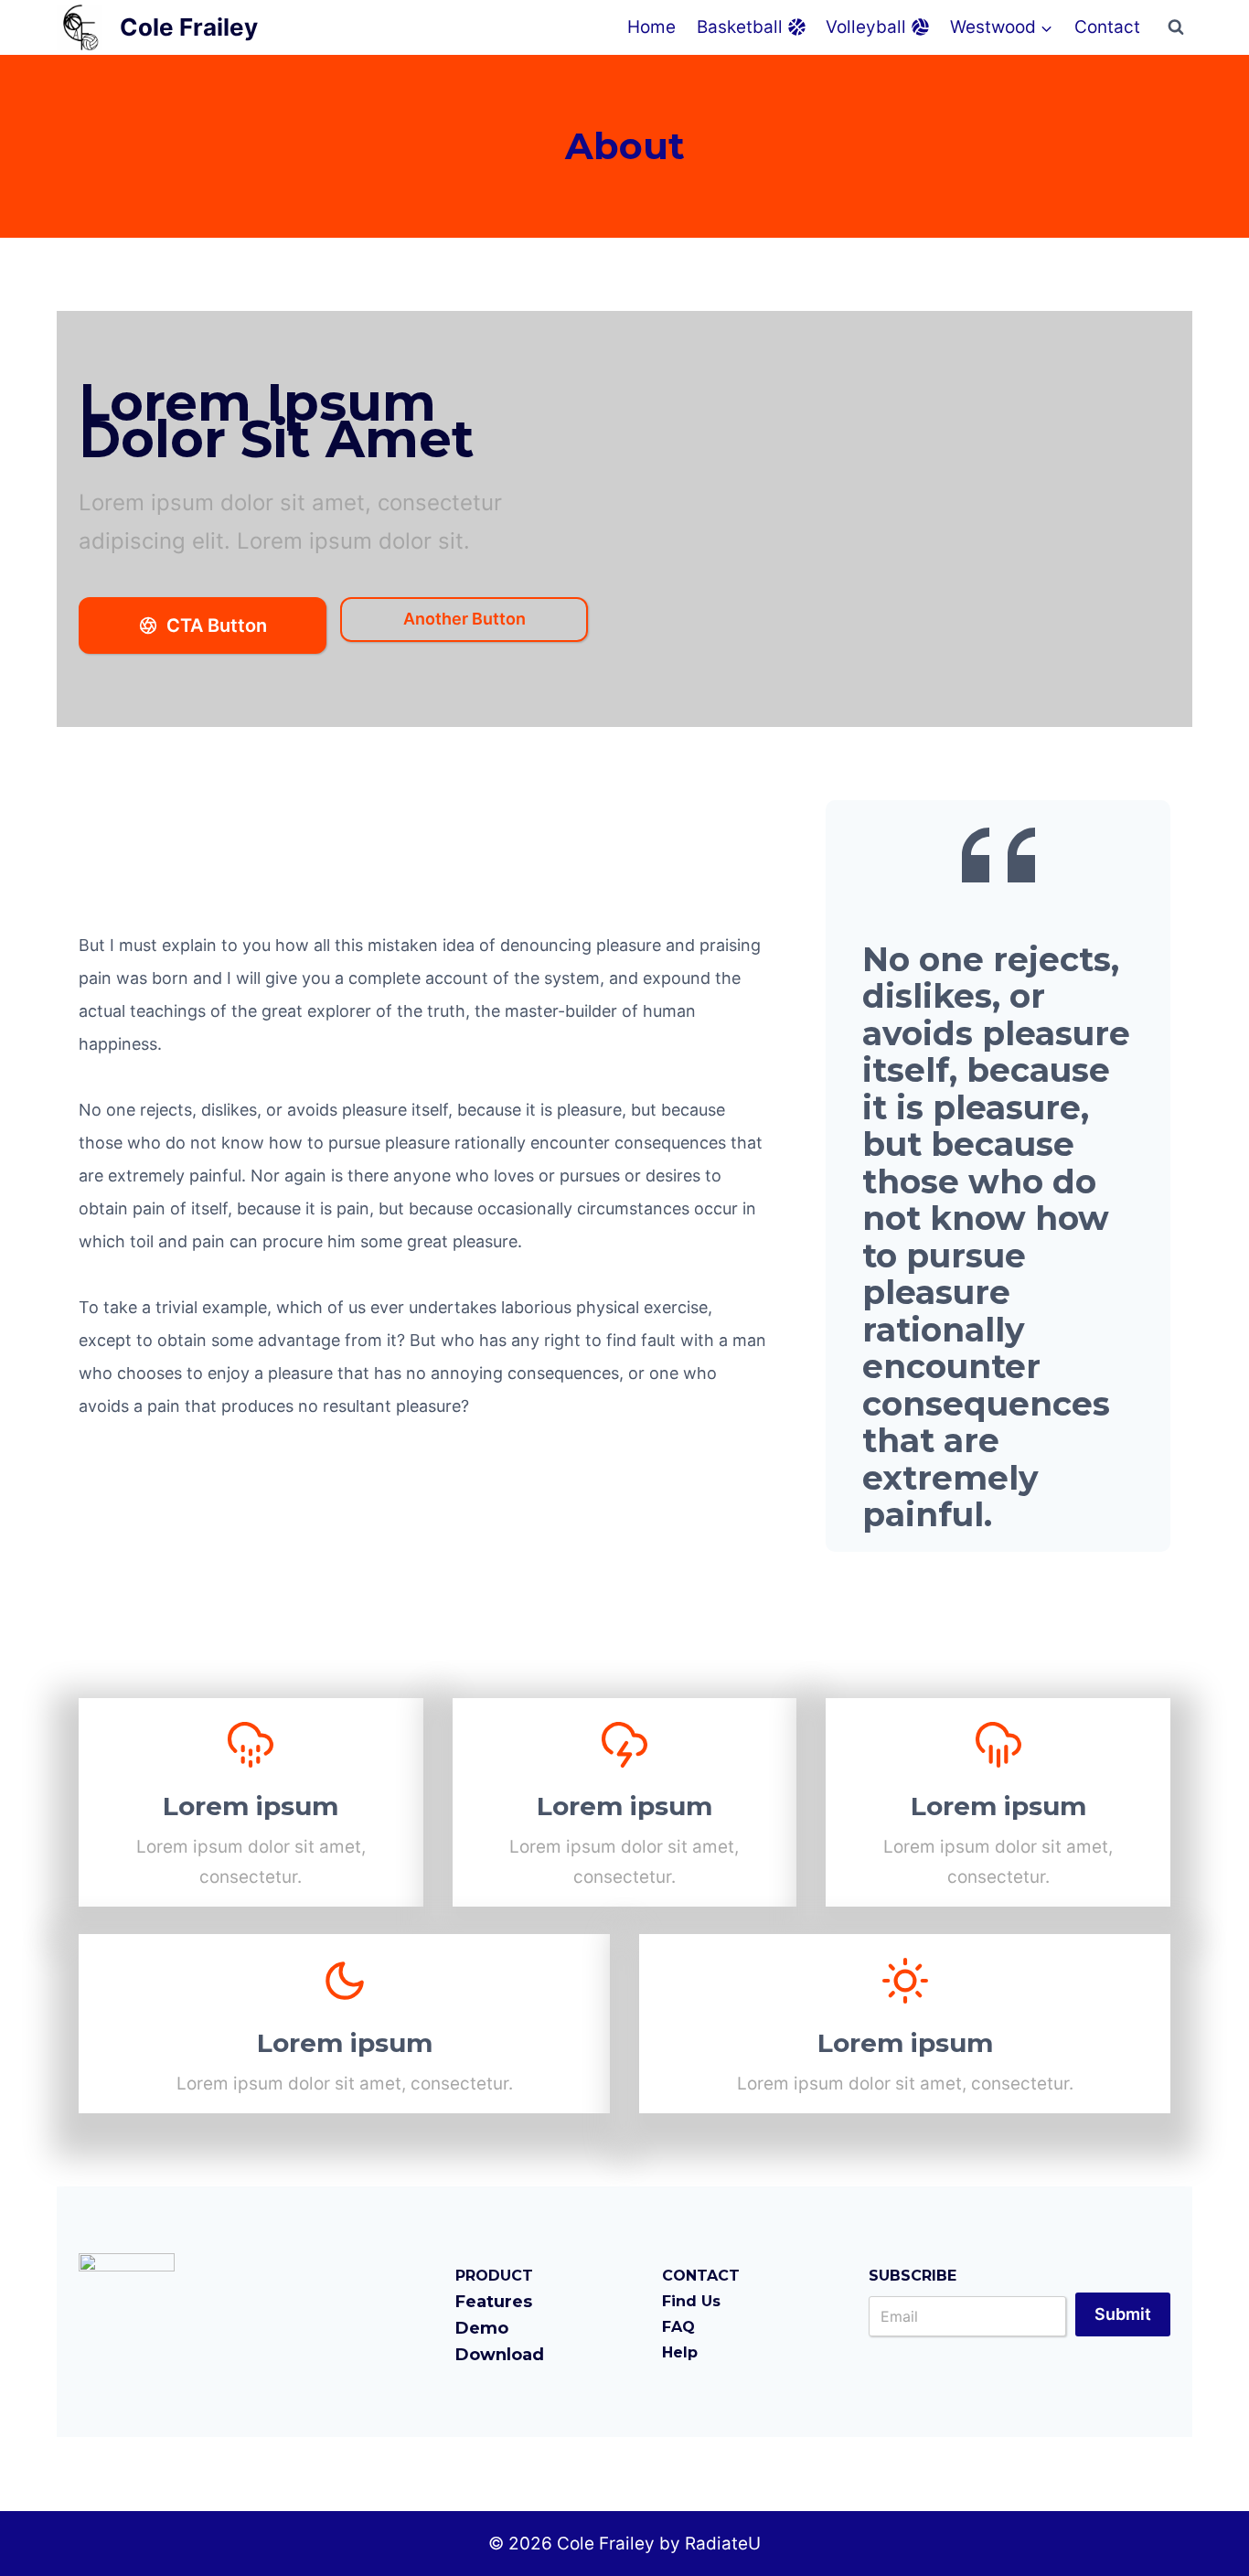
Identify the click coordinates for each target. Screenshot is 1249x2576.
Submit (1123, 2314)
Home (651, 27)
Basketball (740, 27)
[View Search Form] (1176, 27)
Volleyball (866, 27)
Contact (1107, 27)
